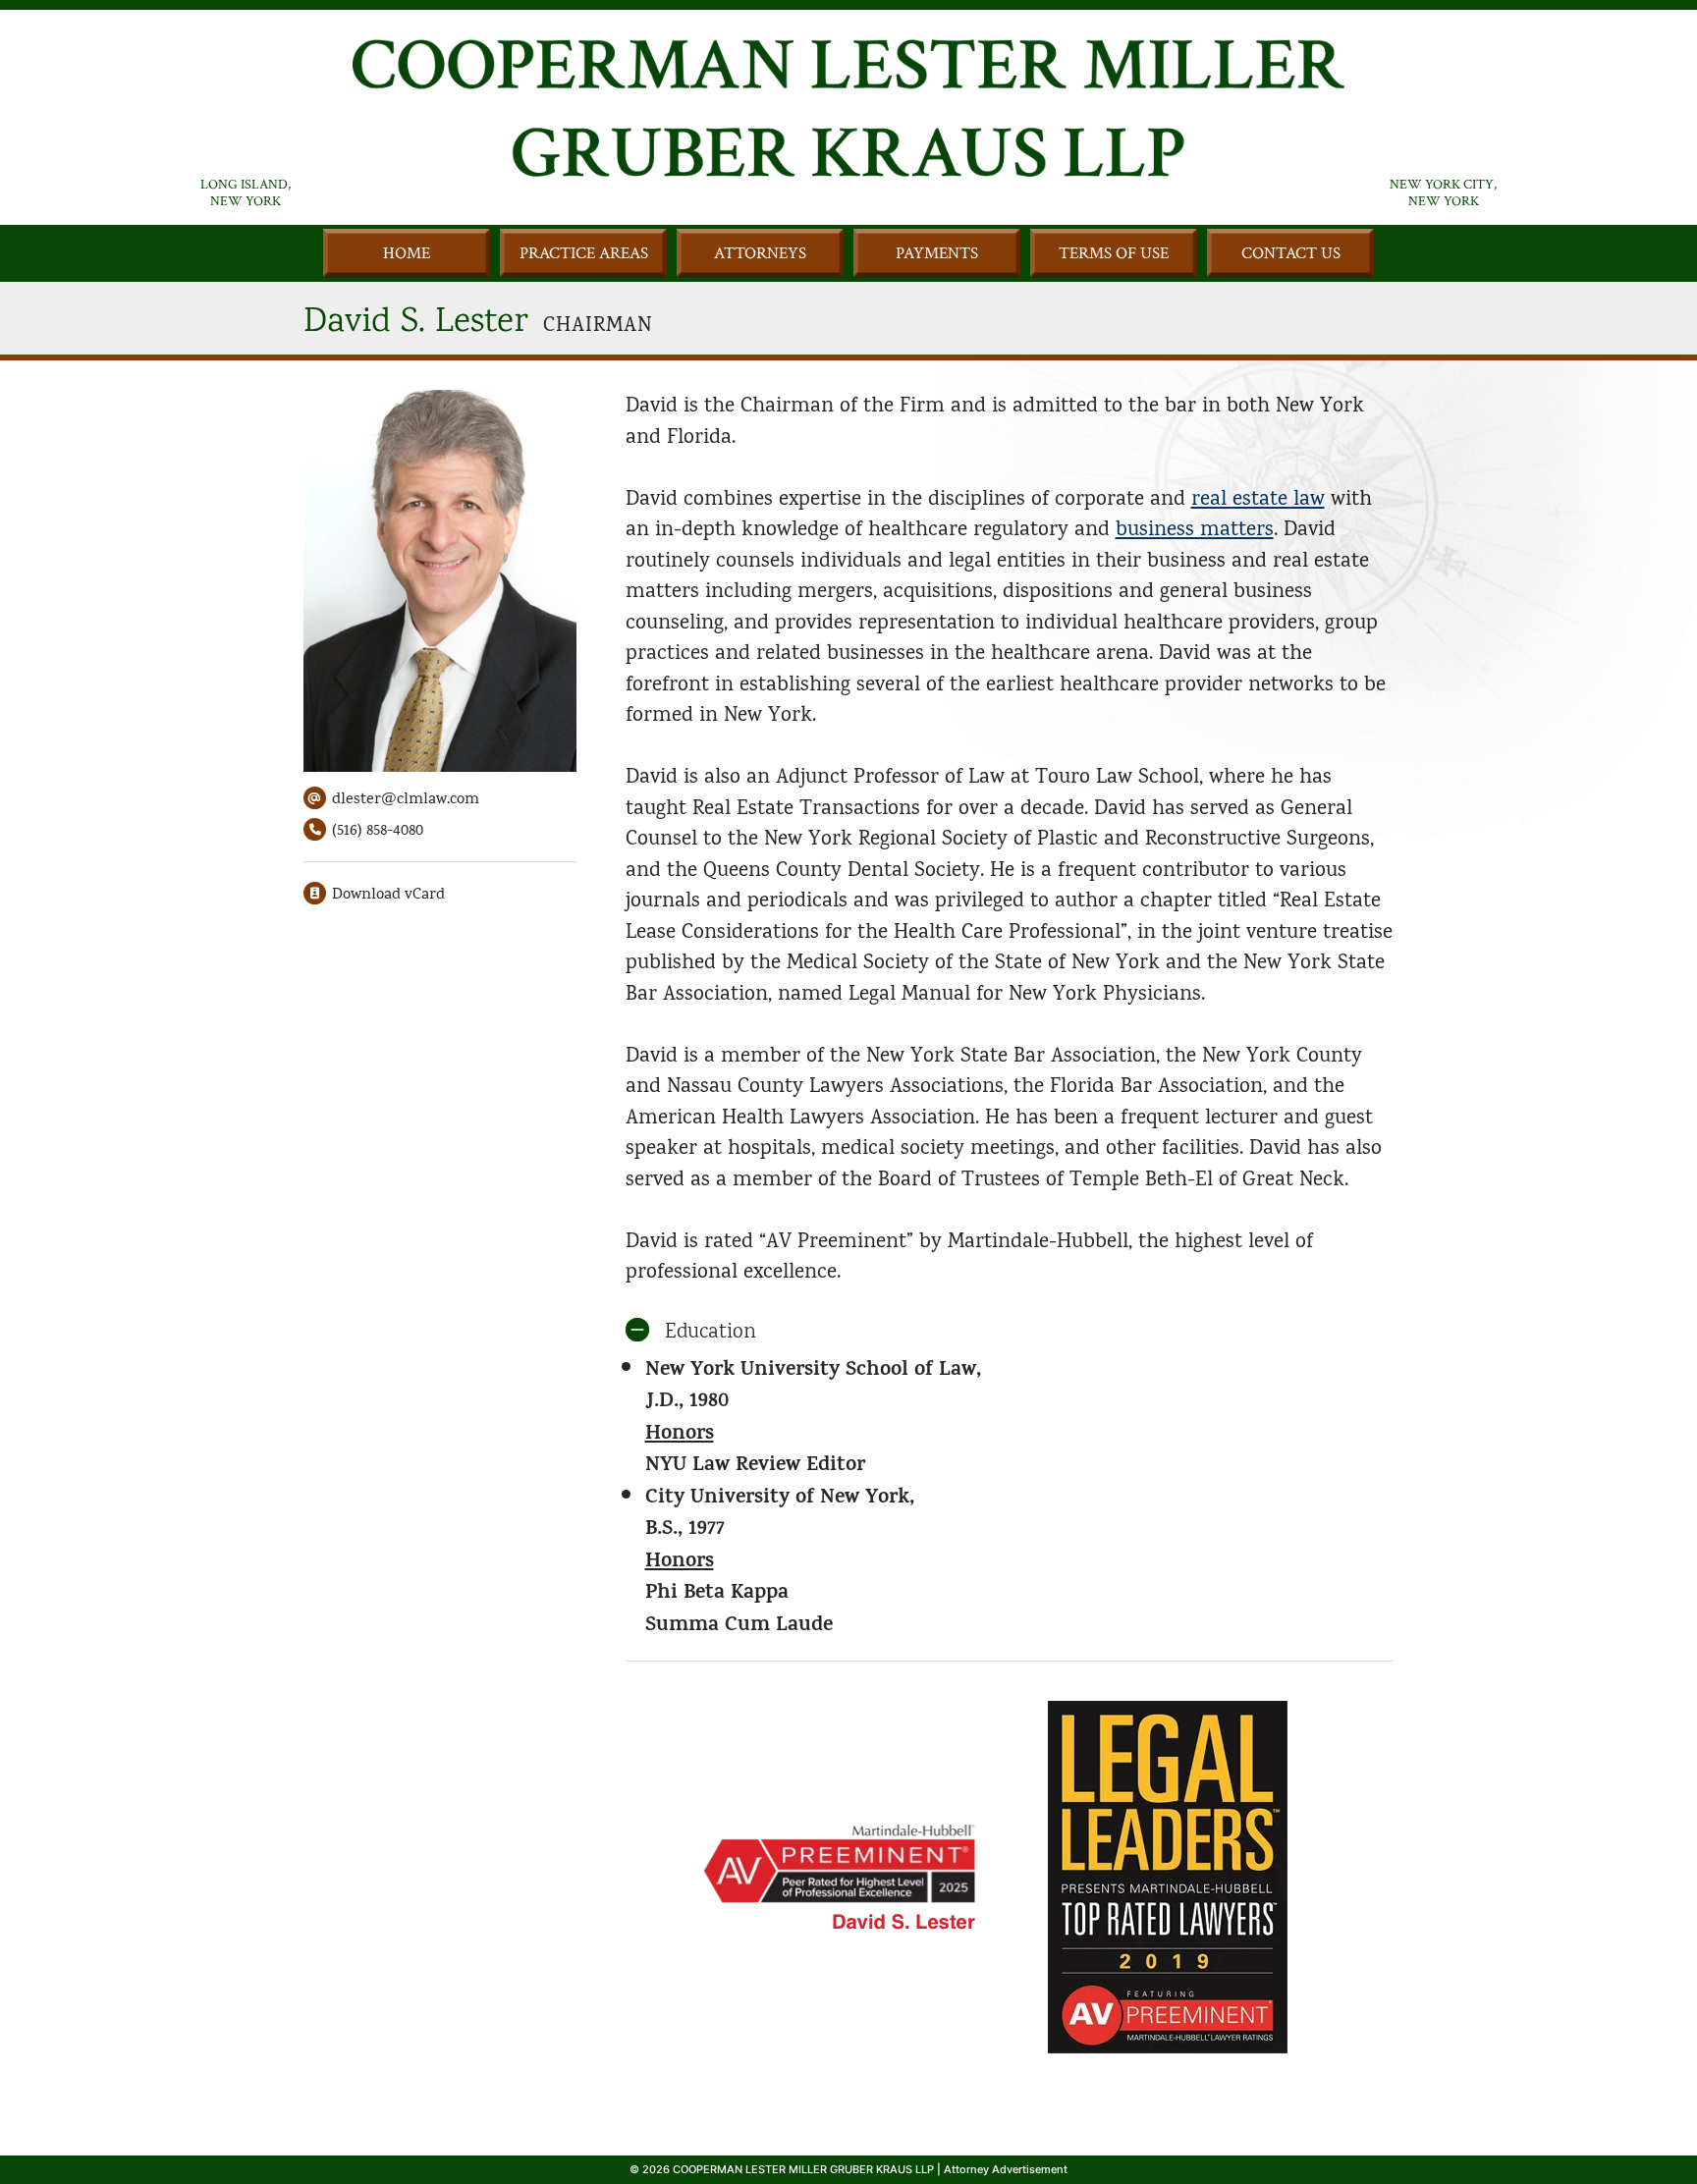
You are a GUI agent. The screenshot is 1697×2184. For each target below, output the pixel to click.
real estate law (1258, 498)
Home (407, 253)
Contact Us (1291, 253)
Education (711, 1330)
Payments (937, 253)
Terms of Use (1114, 253)
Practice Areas (584, 253)
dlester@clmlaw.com (406, 798)
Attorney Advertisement (1006, 2169)
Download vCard (388, 894)
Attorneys (760, 253)
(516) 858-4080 (363, 830)
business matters (1195, 528)
